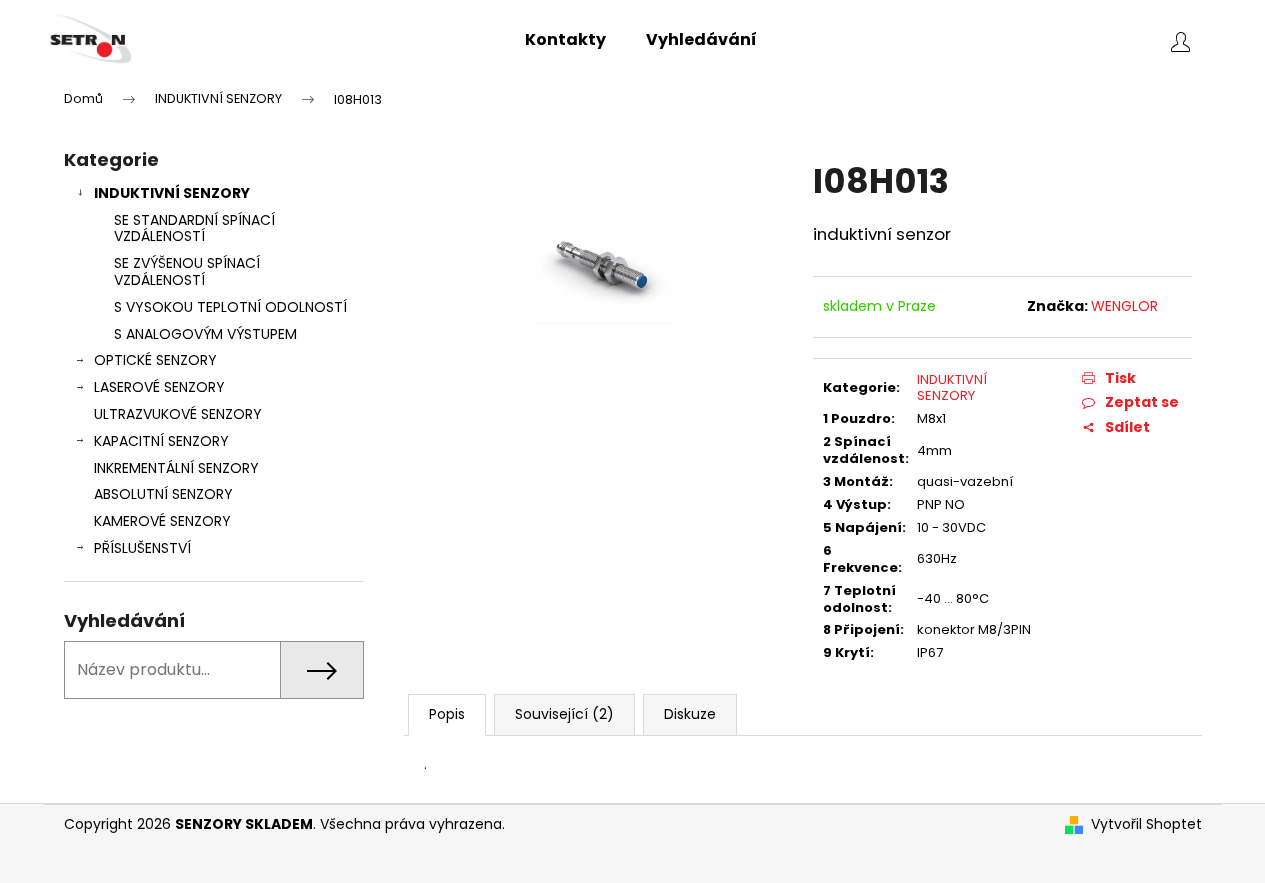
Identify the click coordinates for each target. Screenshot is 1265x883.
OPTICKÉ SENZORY (155, 360)
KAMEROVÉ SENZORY (162, 521)
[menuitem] (565, 40)
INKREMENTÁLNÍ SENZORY (176, 468)
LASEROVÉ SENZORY (159, 387)
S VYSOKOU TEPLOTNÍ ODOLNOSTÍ (230, 307)
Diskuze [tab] (690, 714)
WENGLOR (1124, 306)
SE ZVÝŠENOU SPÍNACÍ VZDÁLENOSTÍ (187, 271)
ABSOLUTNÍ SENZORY (163, 494)
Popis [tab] (447, 714)
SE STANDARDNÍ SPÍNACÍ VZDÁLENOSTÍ (194, 228)
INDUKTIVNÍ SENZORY (172, 193)
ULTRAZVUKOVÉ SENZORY (178, 414)
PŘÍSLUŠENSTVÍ (142, 548)
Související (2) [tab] (564, 714)
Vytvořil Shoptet (1146, 824)
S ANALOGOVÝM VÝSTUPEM (205, 334)
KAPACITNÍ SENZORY (161, 441)
